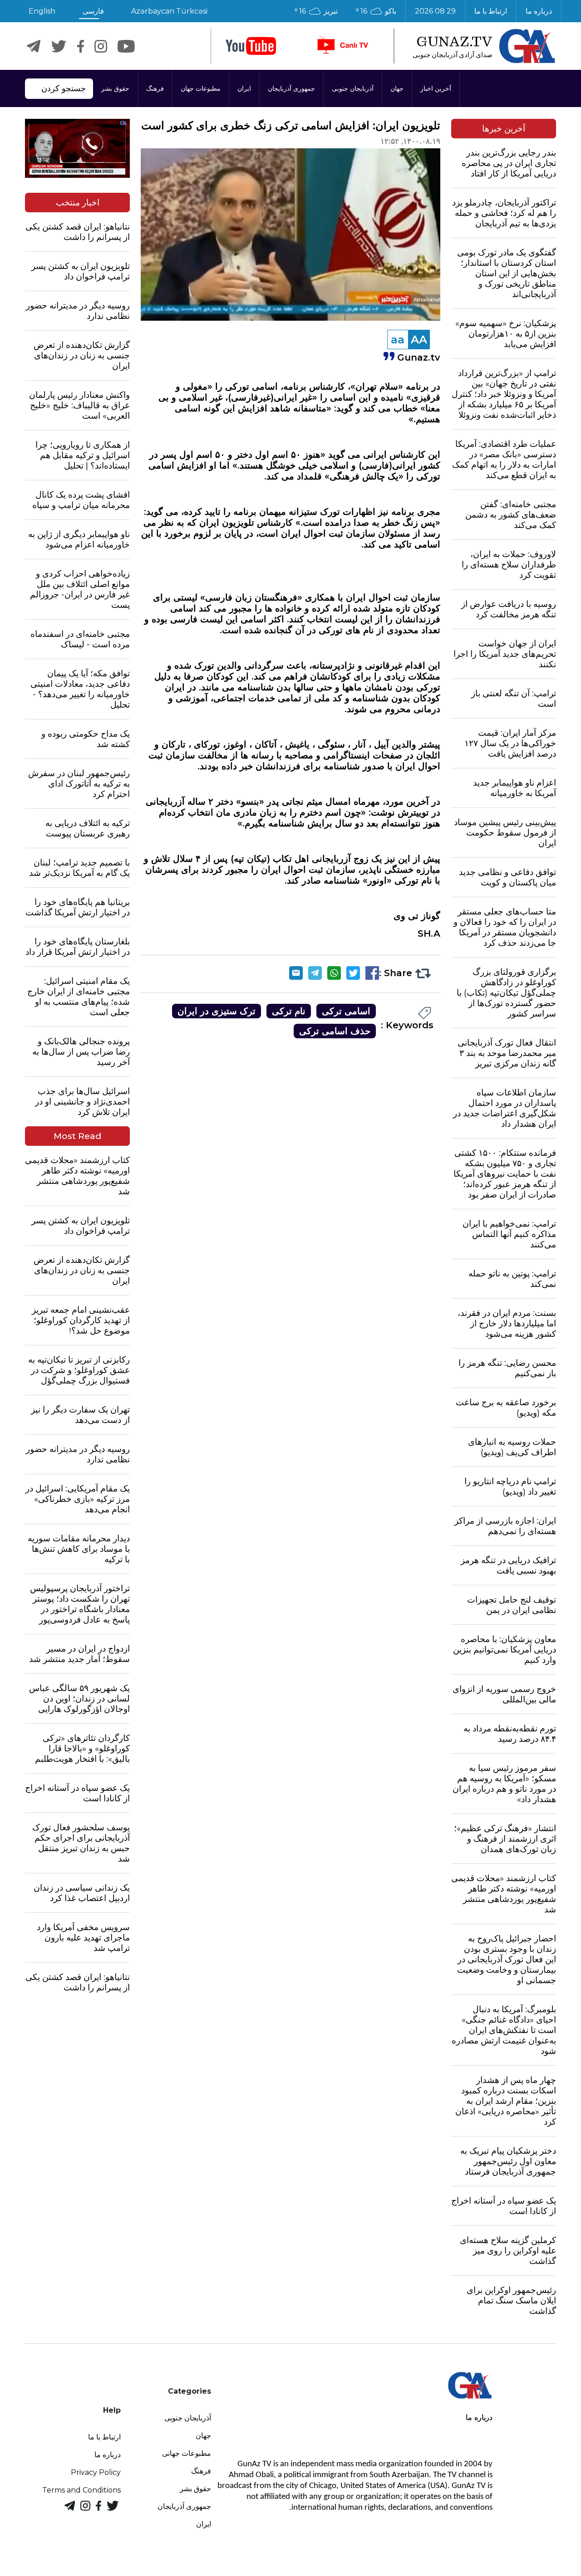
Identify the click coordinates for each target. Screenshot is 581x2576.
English (42, 11)
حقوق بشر (115, 88)
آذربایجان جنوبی (353, 88)
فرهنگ (155, 88)
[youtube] (251, 46)
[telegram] (34, 46)
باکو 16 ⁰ (376, 11)
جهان (397, 88)
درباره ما (539, 11)
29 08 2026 (435, 11)
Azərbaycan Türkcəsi (169, 11)
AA (419, 340)
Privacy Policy (96, 2472)
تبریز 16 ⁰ (316, 11)
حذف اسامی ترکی (335, 1031)
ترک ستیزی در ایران (217, 1011)
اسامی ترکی (346, 1011)
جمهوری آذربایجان (291, 88)
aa (398, 340)
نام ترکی (289, 1011)
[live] (342, 46)
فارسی (93, 11)
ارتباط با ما (491, 11)
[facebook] (81, 46)
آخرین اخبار (436, 88)
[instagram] (101, 46)
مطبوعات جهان (201, 88)
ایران (244, 88)
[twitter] (59, 46)
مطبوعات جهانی (187, 2453)
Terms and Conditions (81, 2490)
